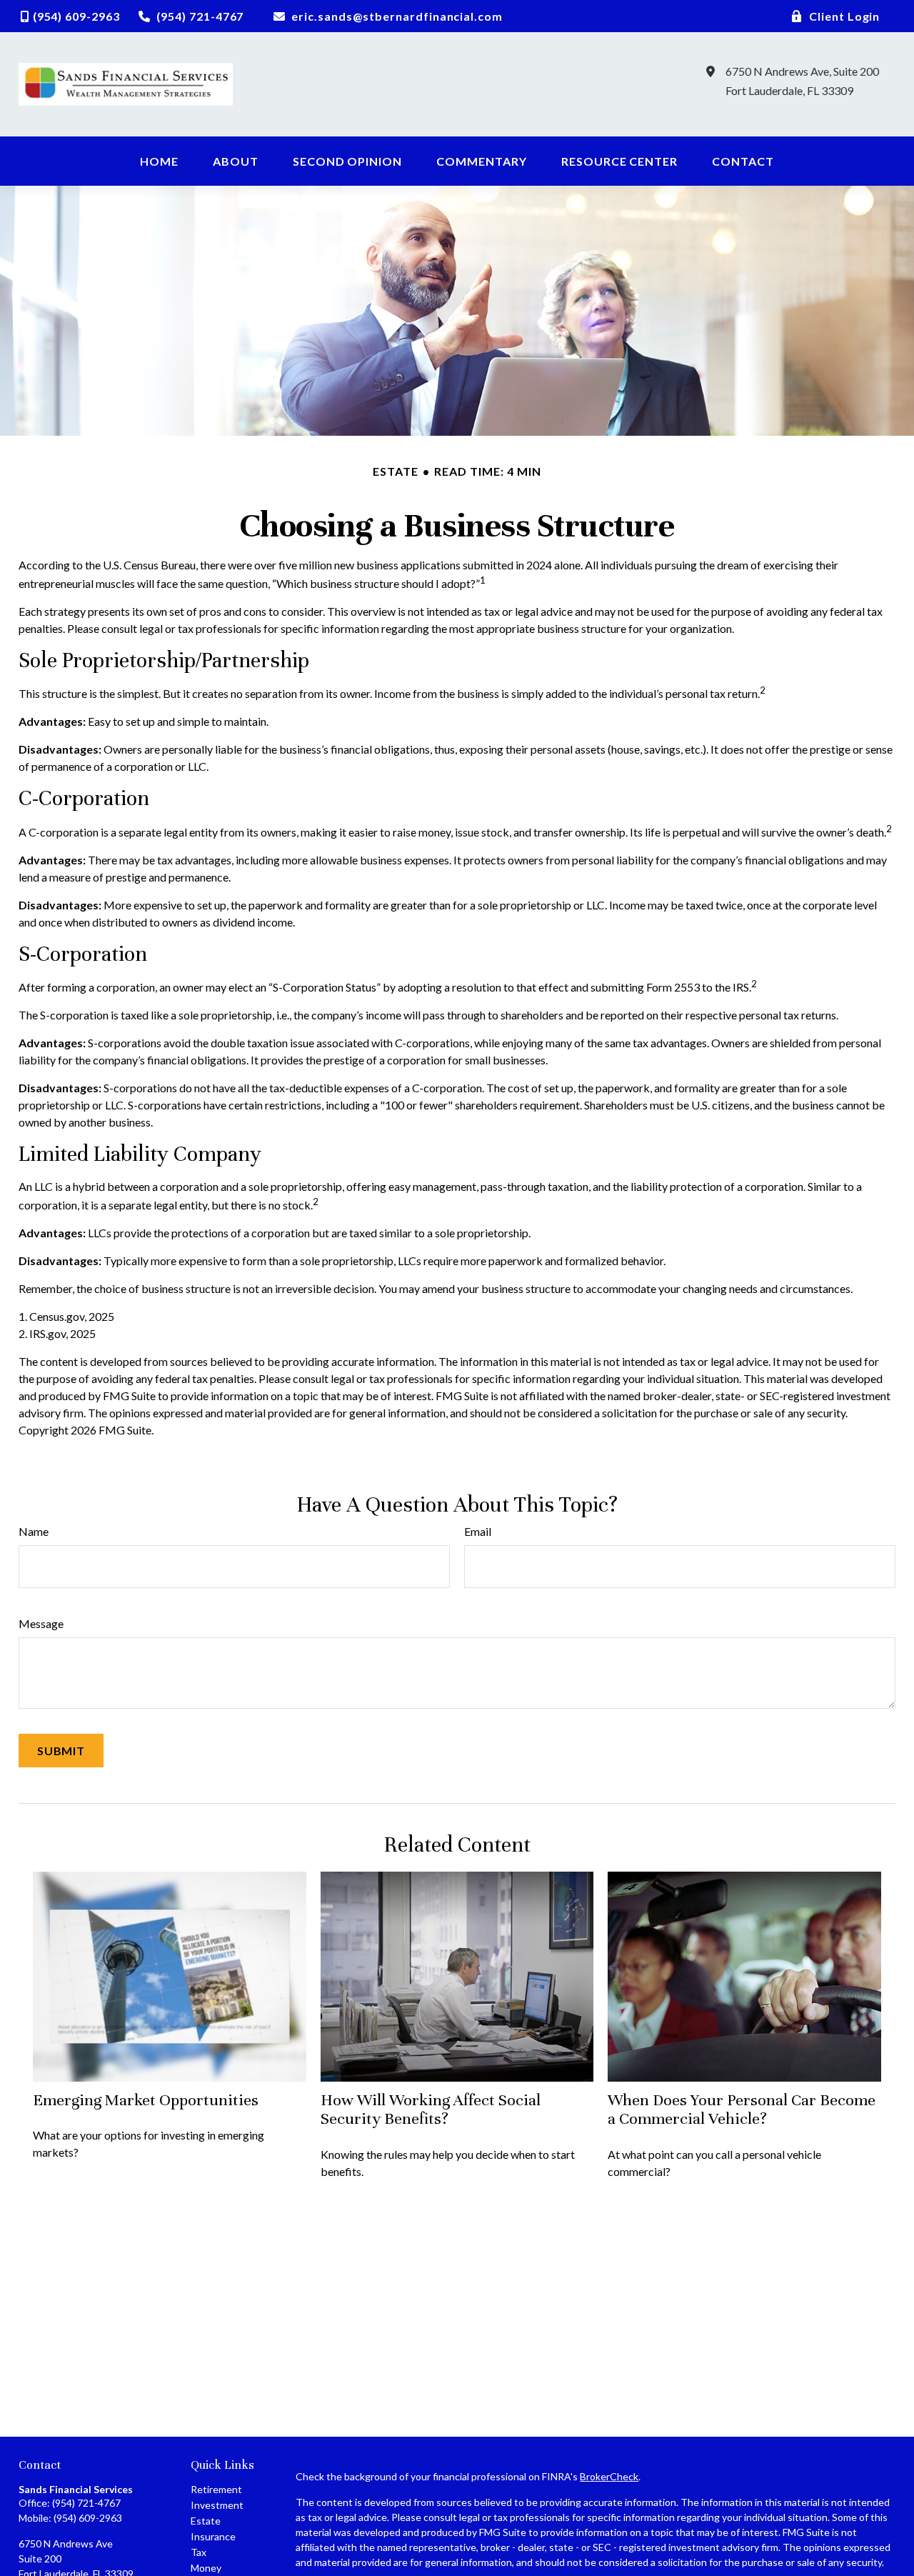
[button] (159, 161)
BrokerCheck (609, 2476)
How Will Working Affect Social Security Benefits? (431, 2109)
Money (206, 2568)
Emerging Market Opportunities (146, 2100)
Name (34, 1531)
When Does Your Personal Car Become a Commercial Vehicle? (742, 2109)
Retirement (216, 2489)
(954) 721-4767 (86, 2503)
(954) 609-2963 (88, 2518)
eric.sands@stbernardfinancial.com (397, 16)
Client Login (845, 16)
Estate (206, 2521)
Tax (199, 2552)
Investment (217, 2505)
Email (478, 1531)
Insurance (213, 2536)
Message (41, 1623)
